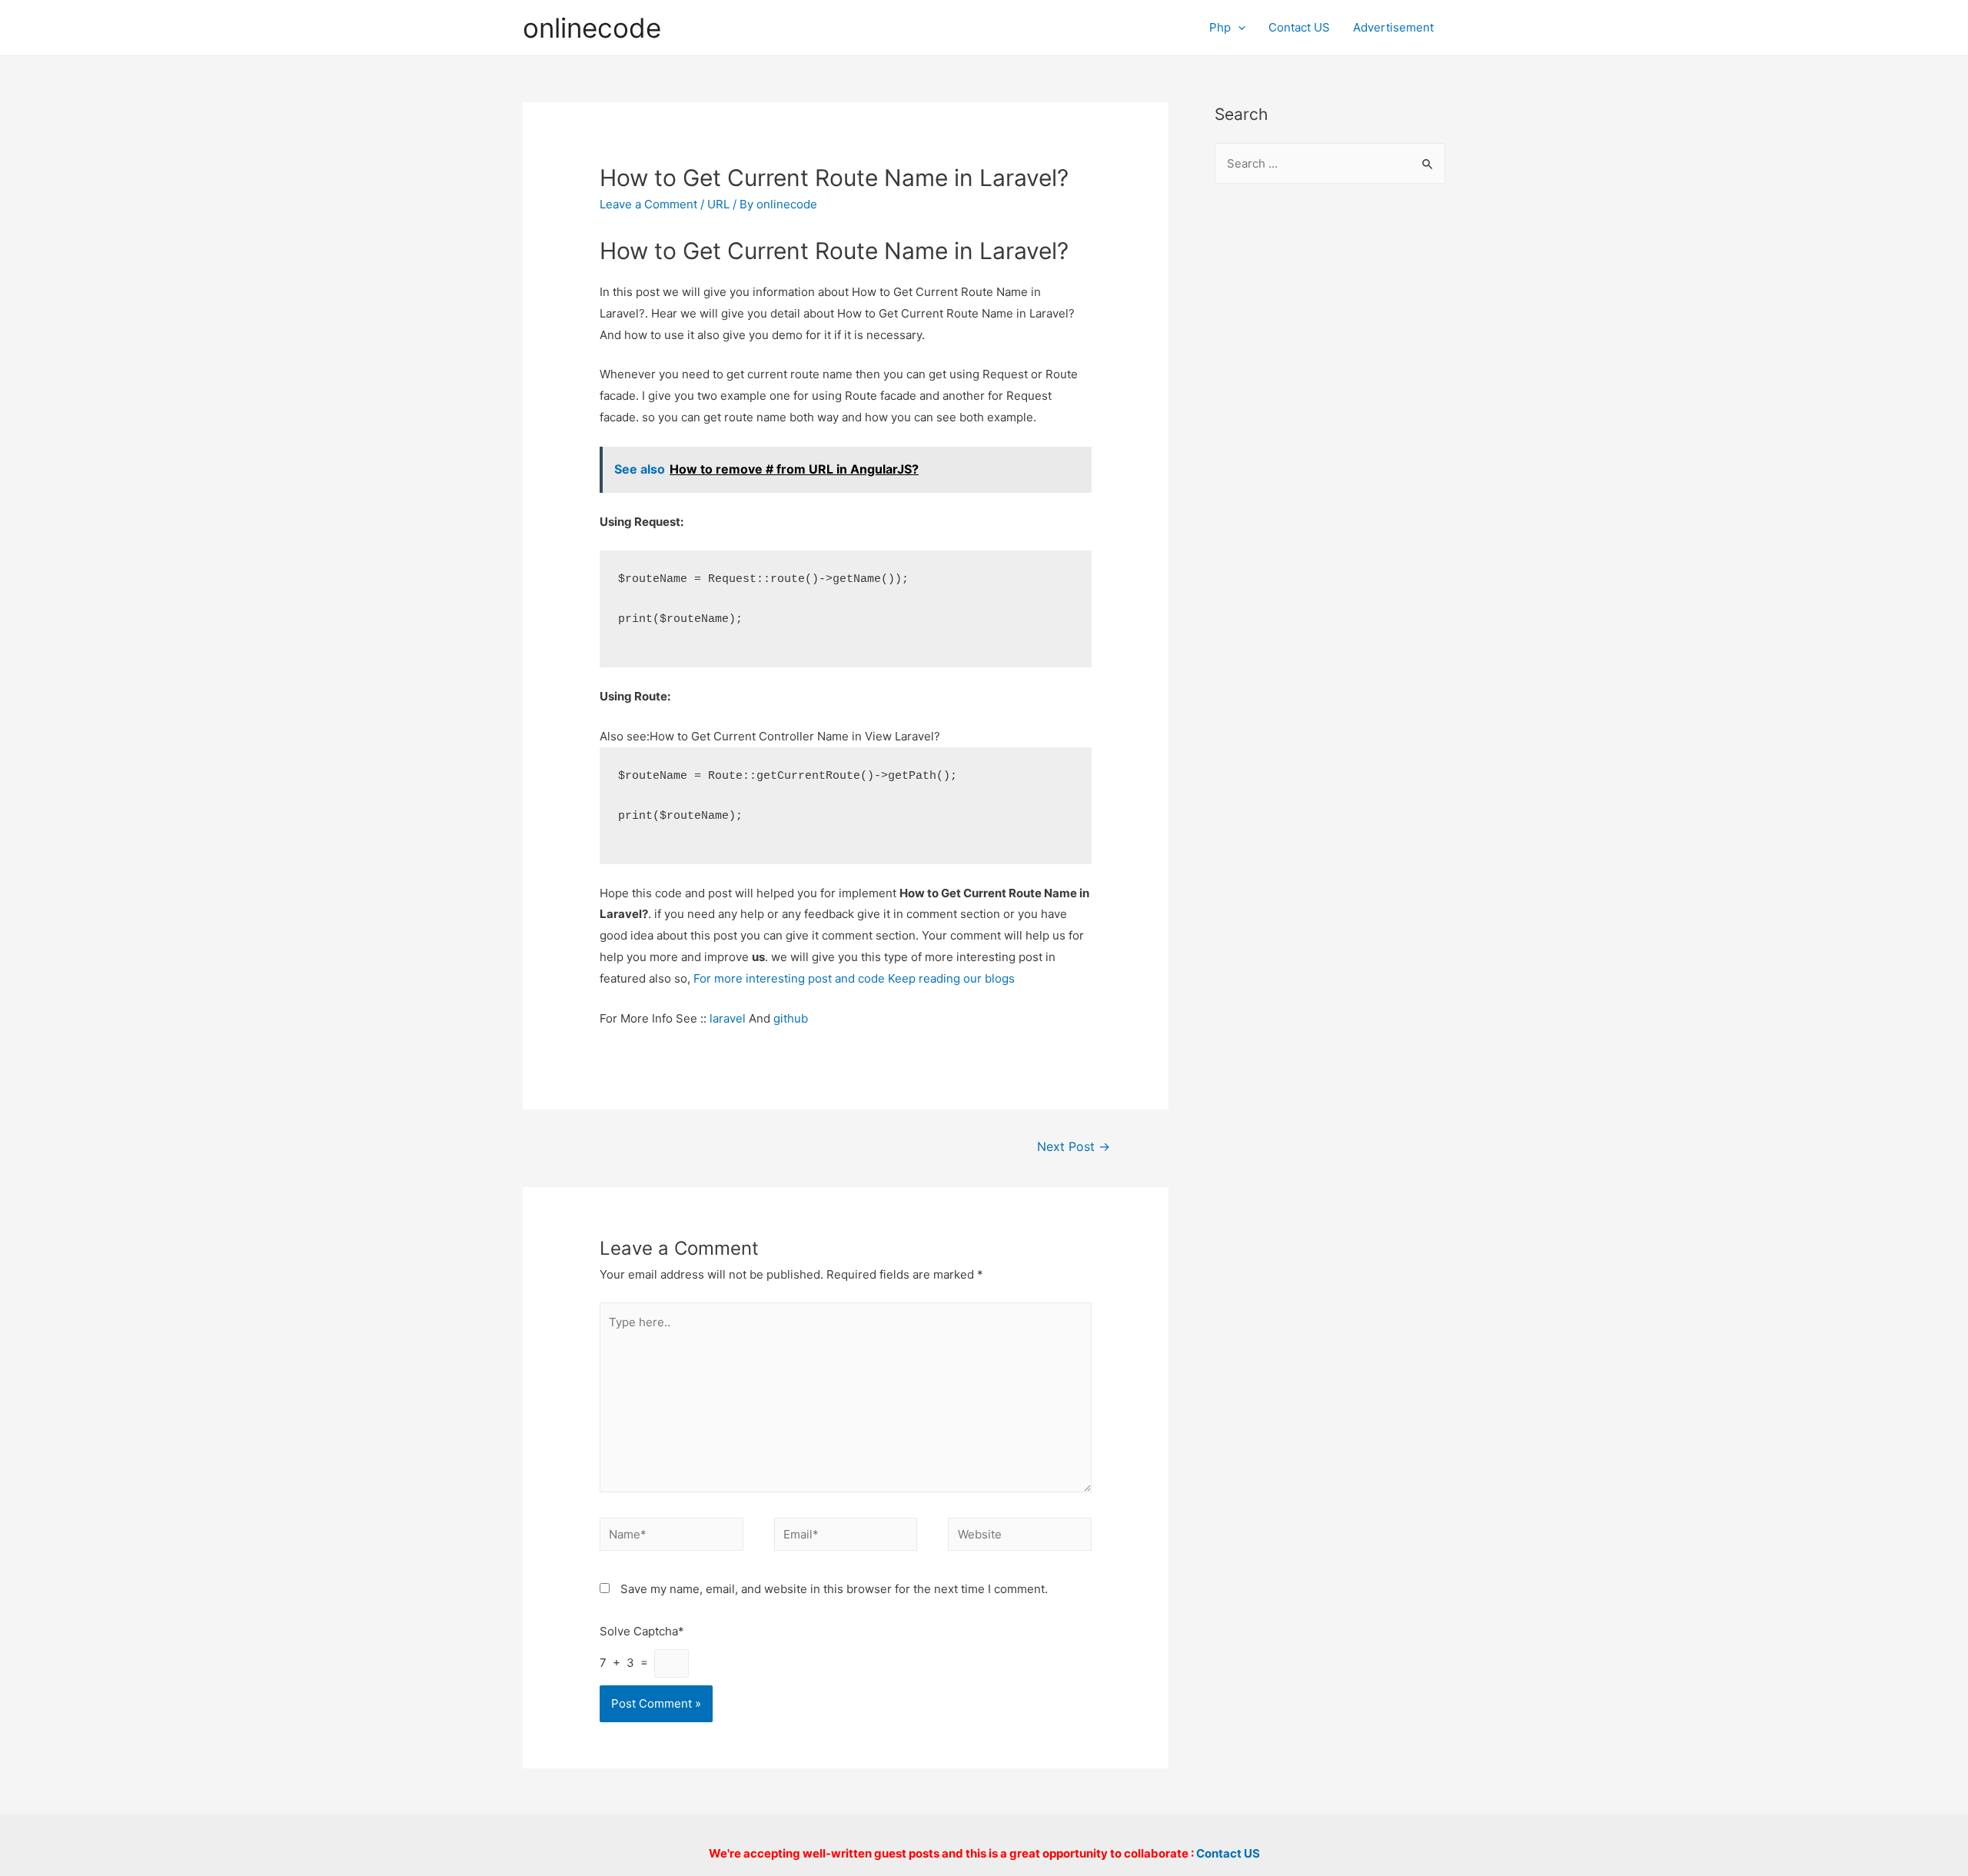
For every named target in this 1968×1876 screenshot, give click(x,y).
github (791, 1018)
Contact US (1299, 27)
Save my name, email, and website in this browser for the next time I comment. (834, 1589)
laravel (728, 1018)
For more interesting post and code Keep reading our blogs (854, 978)
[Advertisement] (1330, 447)
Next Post (1074, 1147)
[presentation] (1238, 27)
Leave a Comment (648, 204)
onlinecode (592, 28)
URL (718, 204)
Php (1220, 27)
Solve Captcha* (642, 1631)
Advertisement (1393, 27)
